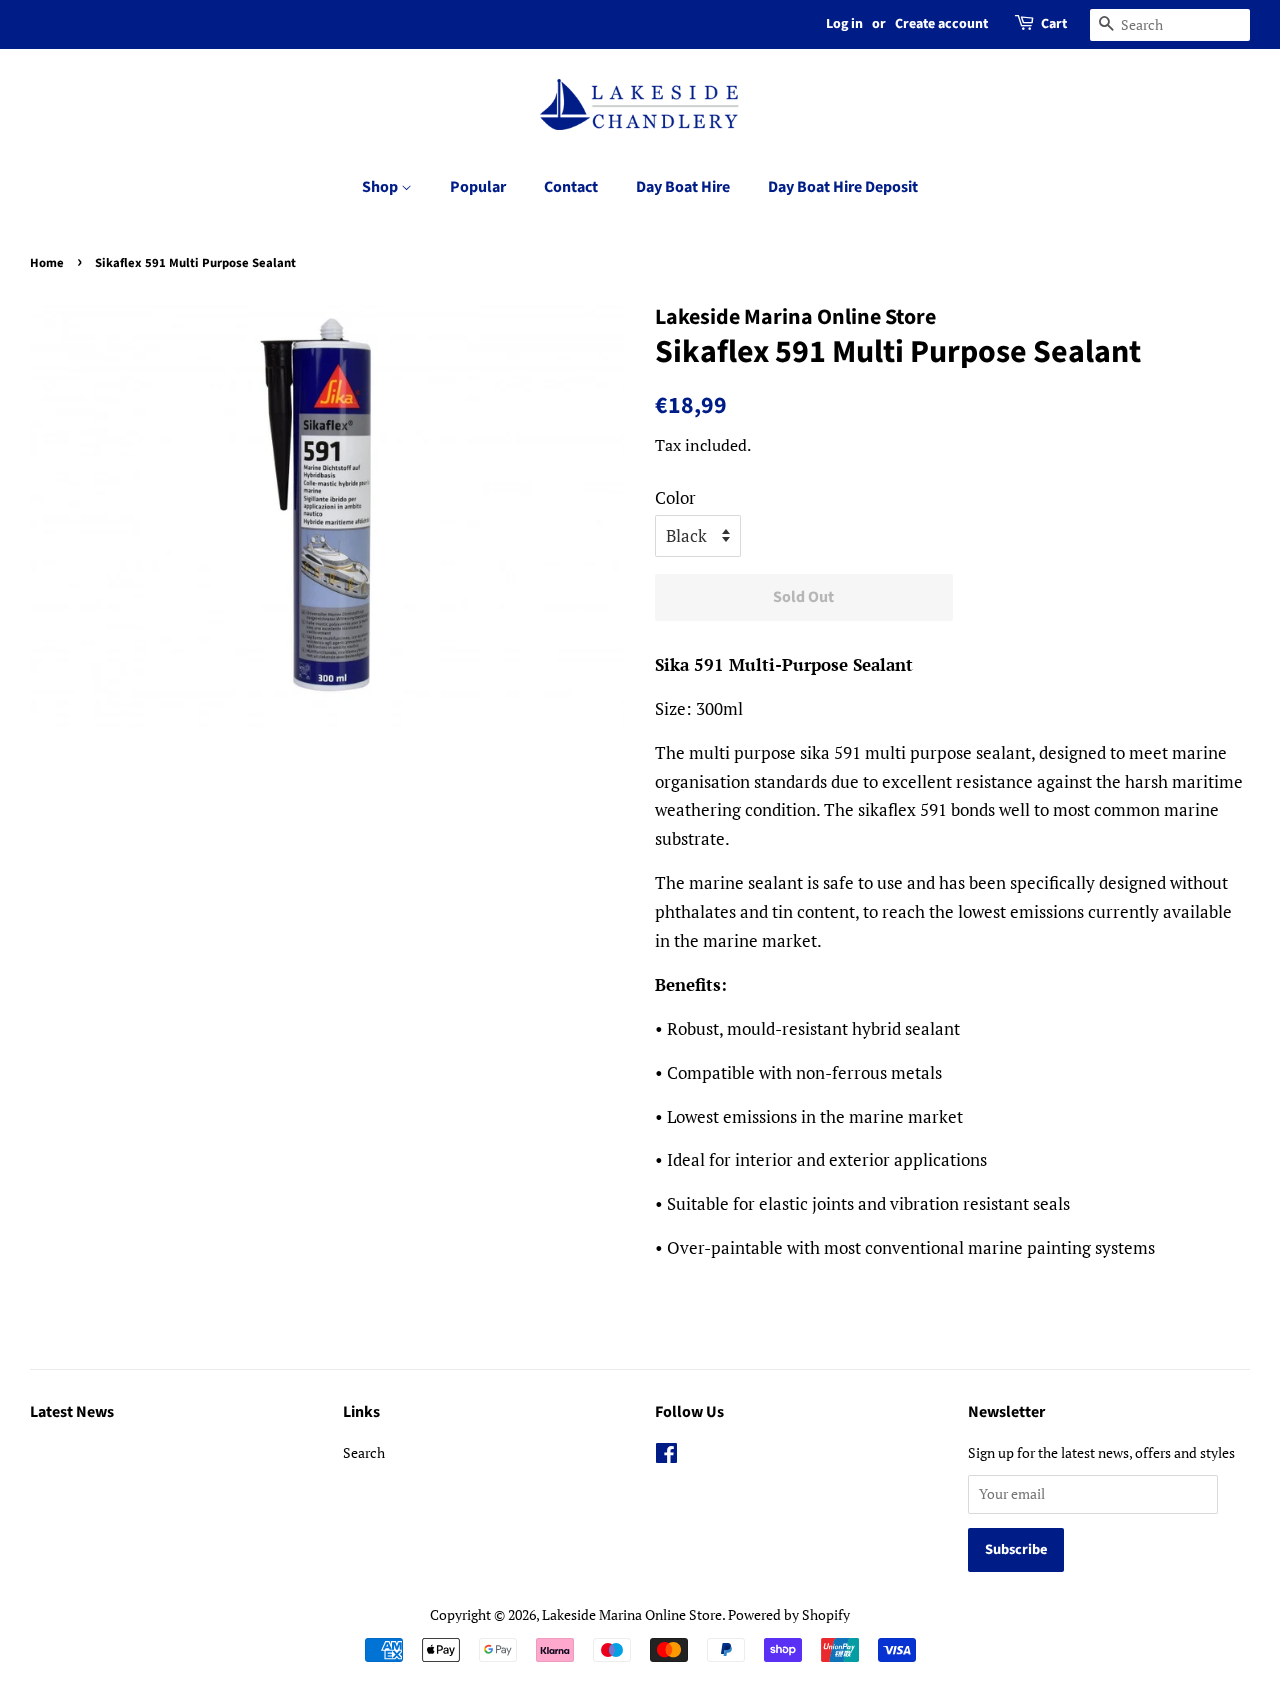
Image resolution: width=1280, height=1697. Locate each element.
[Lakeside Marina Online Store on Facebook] (666, 1456)
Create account (941, 24)
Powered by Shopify (789, 1614)
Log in (844, 24)
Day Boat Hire (683, 187)
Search (364, 1452)
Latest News (72, 1412)
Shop (381, 187)
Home (47, 263)
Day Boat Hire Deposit (843, 187)
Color (675, 497)
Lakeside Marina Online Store (632, 1614)
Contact (571, 187)
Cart (1054, 24)
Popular (478, 187)
